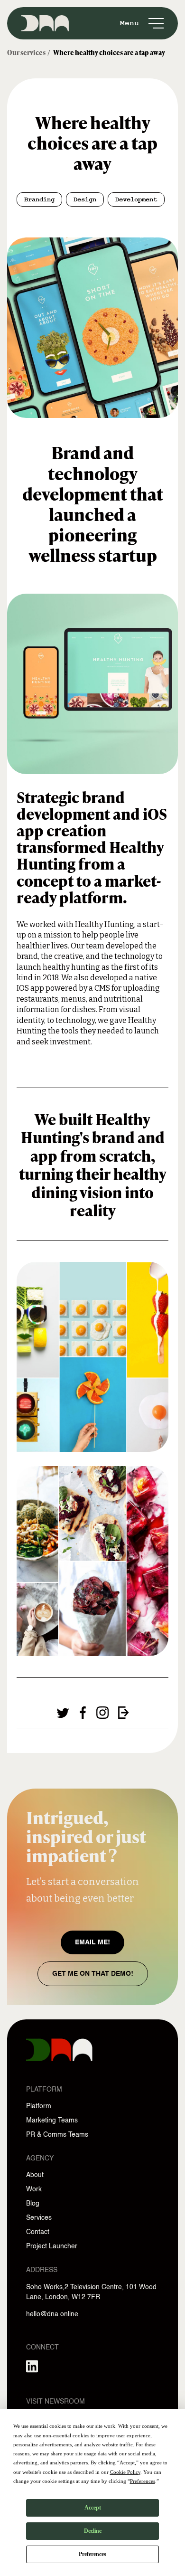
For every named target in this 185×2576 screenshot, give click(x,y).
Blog (33, 2204)
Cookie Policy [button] (125, 2472)
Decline (93, 2531)
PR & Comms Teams (57, 2135)
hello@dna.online (52, 2314)
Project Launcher (52, 2246)
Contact (38, 2232)
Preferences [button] (143, 2481)
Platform (39, 2106)
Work (34, 2189)
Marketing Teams (52, 2121)
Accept (93, 2508)
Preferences (92, 2554)
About (35, 2175)
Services (39, 2218)
